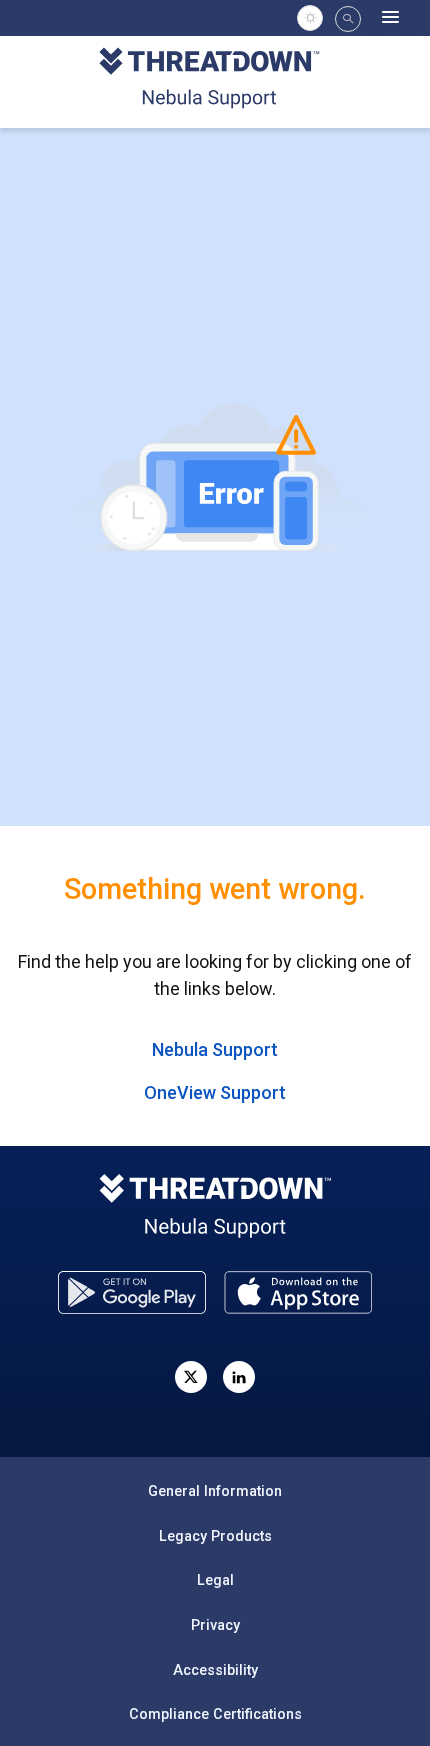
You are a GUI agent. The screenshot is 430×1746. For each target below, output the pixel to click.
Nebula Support (215, 1049)
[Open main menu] (391, 18)
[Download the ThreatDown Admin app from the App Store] (298, 1292)
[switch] (310, 18)
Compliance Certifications (215, 1714)
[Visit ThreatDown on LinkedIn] (239, 1377)
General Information (215, 1491)
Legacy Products (215, 1536)
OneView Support (215, 1092)
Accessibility (215, 1670)
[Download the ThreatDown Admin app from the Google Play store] (132, 1292)
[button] (348, 19)
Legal (215, 1580)
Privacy (215, 1625)
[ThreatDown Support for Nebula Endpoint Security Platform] (215, 80)
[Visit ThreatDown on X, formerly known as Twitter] (191, 1377)
